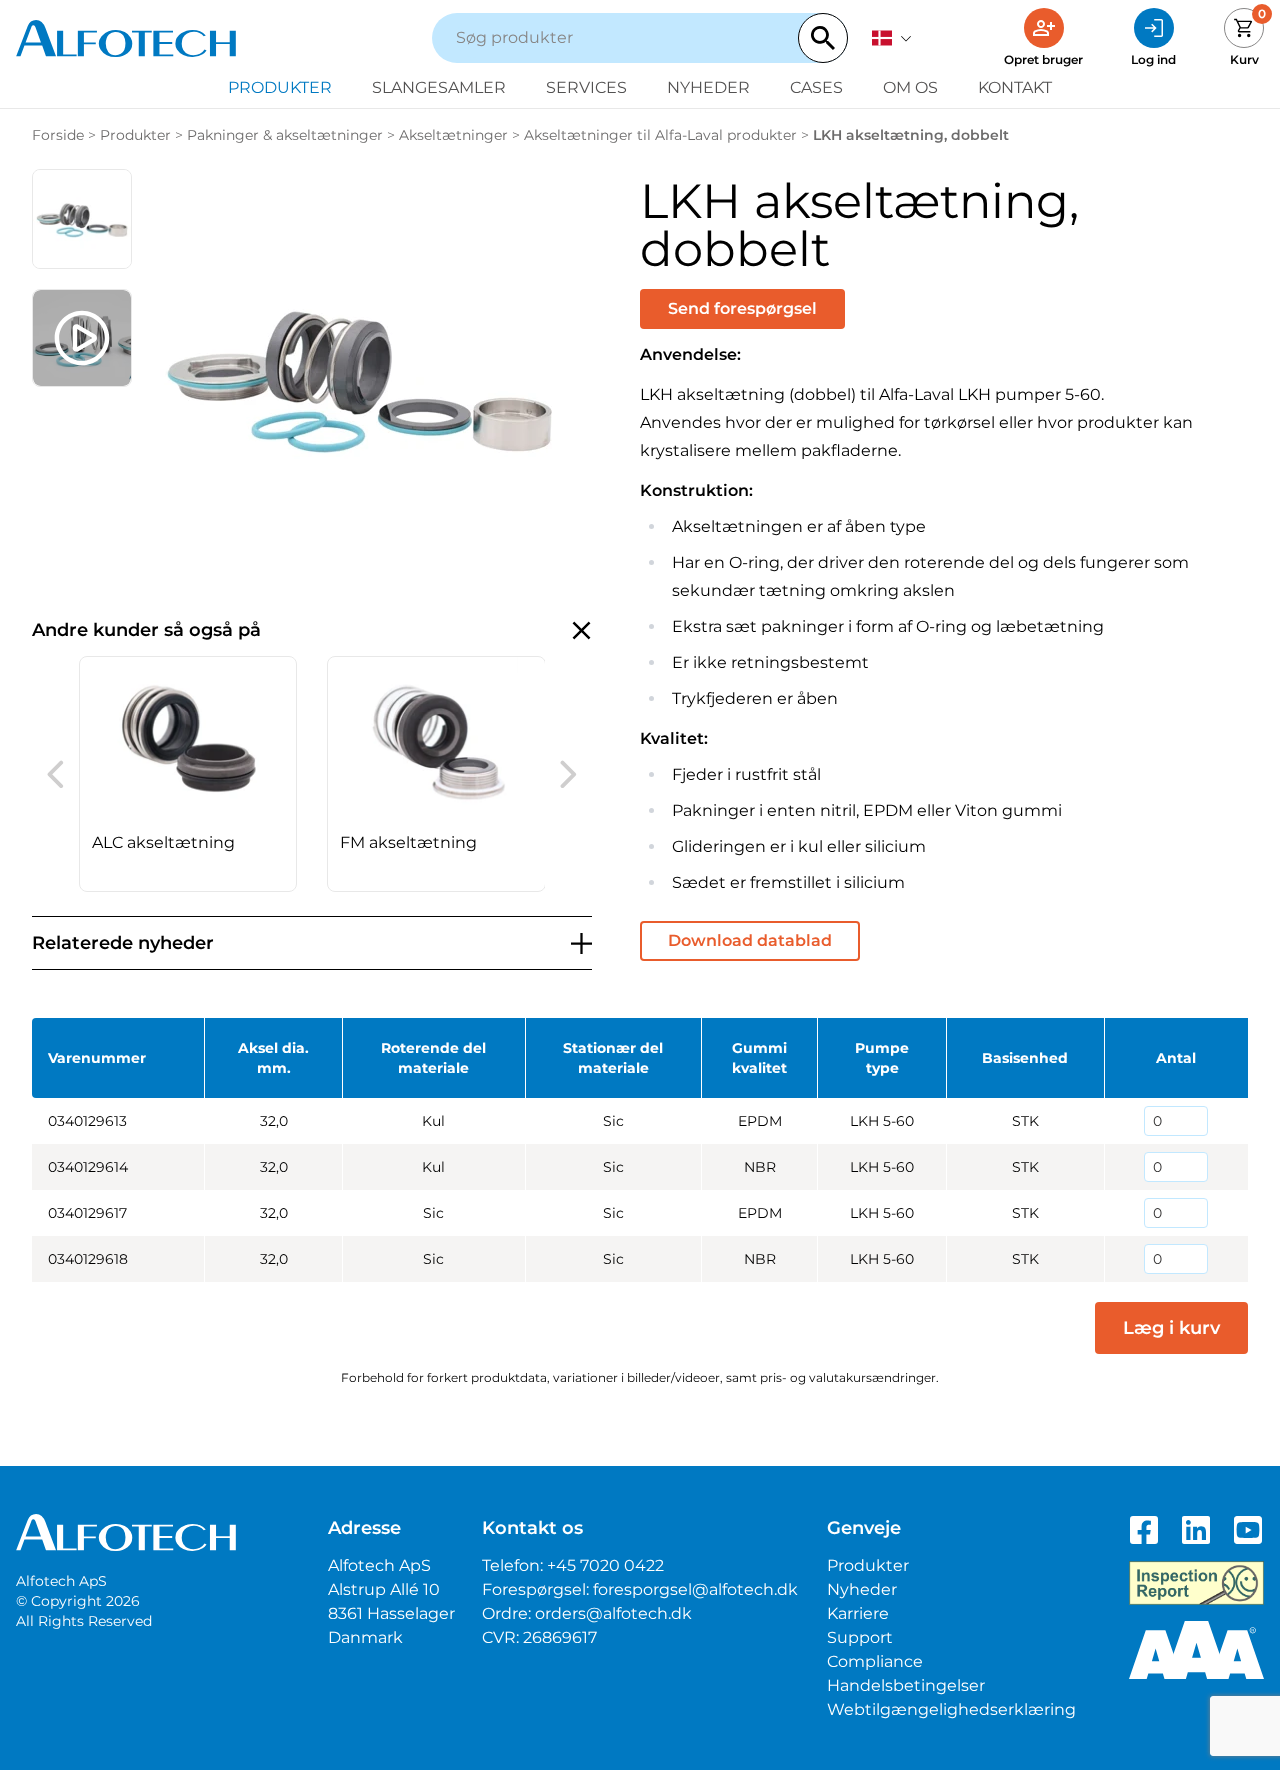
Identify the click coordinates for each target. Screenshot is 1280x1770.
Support (860, 1637)
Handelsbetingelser (906, 1685)
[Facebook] (1144, 1530)
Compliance (875, 1661)
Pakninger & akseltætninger (285, 135)
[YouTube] (1248, 1530)
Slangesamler (439, 87)
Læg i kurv (1171, 1328)
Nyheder (708, 87)
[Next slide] (568, 774)
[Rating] (1196, 1650)
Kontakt (1015, 87)
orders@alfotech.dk (613, 1613)
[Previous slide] (55, 774)
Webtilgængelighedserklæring (951, 1709)
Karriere (858, 1613)
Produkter (280, 87)
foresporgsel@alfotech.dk (695, 1589)
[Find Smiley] (1196, 1583)
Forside (58, 135)
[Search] (823, 38)
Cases (816, 87)
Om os (910, 87)
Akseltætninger (453, 135)
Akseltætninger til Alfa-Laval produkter (660, 135)
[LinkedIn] (1196, 1530)
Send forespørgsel (742, 308)
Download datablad (750, 940)
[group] (188, 774)
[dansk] (892, 38)
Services (586, 87)
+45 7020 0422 (605, 1565)
